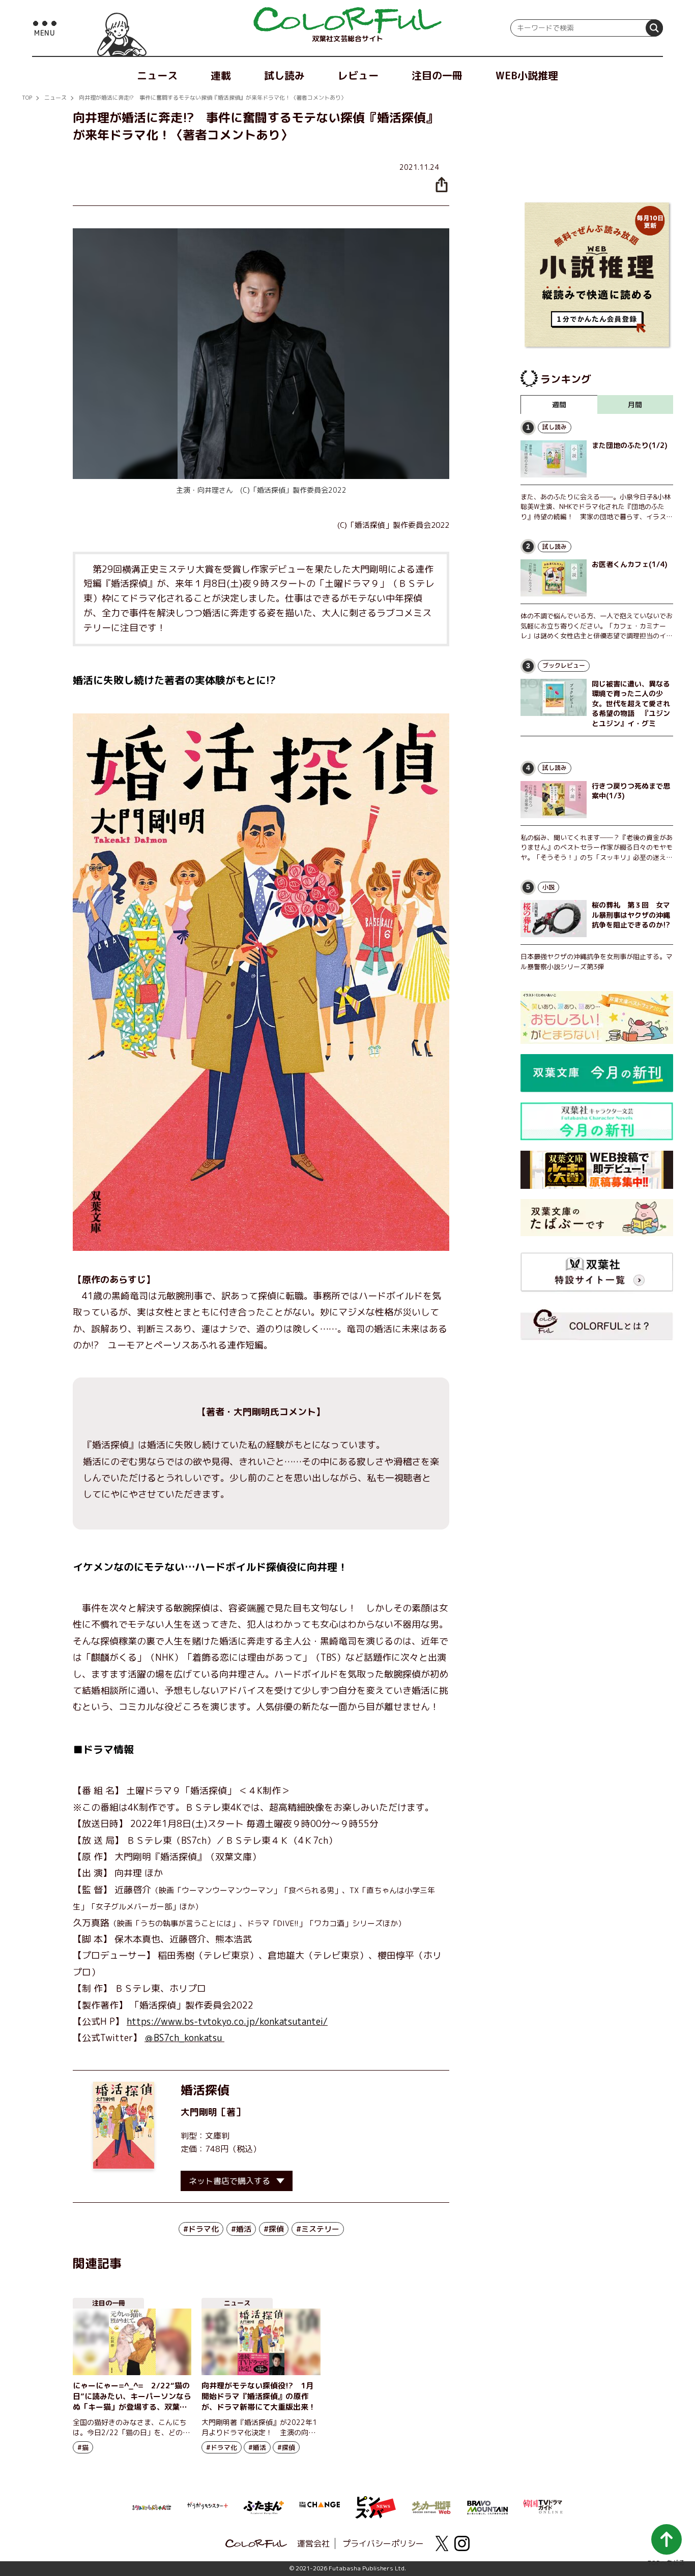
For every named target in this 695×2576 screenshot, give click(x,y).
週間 (559, 405)
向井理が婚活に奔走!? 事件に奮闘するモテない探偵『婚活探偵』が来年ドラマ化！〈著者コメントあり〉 (213, 98)
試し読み (284, 75)
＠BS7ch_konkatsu (184, 2038)
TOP (27, 98)
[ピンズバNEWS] (375, 2502)
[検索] (654, 28)
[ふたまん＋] (264, 2506)
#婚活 (241, 2229)
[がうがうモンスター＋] (208, 2507)
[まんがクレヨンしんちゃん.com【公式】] (152, 2506)
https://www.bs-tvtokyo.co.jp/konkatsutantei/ (227, 2021)
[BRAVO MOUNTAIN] (487, 2506)
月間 (635, 405)
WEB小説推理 (527, 75)
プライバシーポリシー (383, 2543)
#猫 (83, 2447)
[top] (347, 20)
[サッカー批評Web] (431, 2506)
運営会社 (313, 2543)
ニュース (157, 75)
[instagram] (462, 2543)
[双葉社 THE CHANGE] (320, 2507)
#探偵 (274, 2229)
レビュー (358, 75)
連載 (221, 75)
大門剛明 (199, 2112)
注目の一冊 (437, 75)
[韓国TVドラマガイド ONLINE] (543, 2505)
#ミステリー (318, 2229)
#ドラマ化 (201, 2229)
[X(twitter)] (442, 2543)
